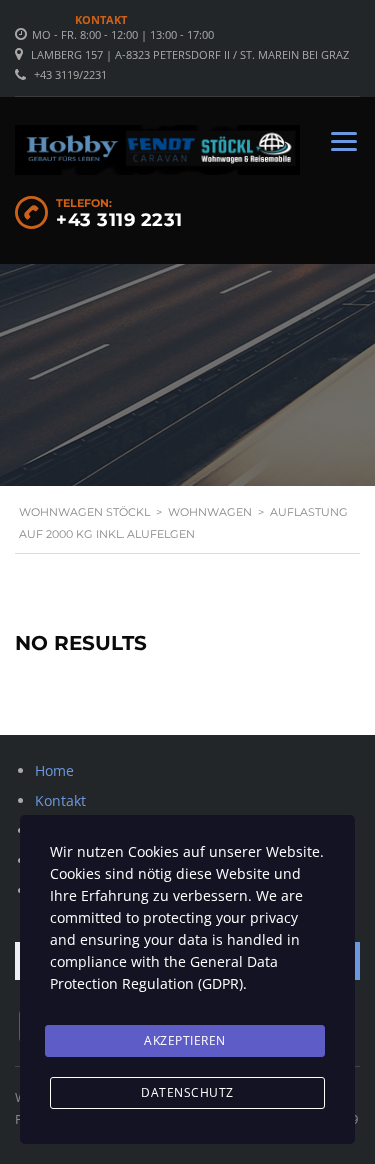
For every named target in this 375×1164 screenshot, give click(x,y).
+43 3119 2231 (119, 220)
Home (54, 770)
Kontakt (101, 19)
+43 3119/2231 (70, 74)
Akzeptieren (185, 1040)
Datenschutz (187, 1092)
